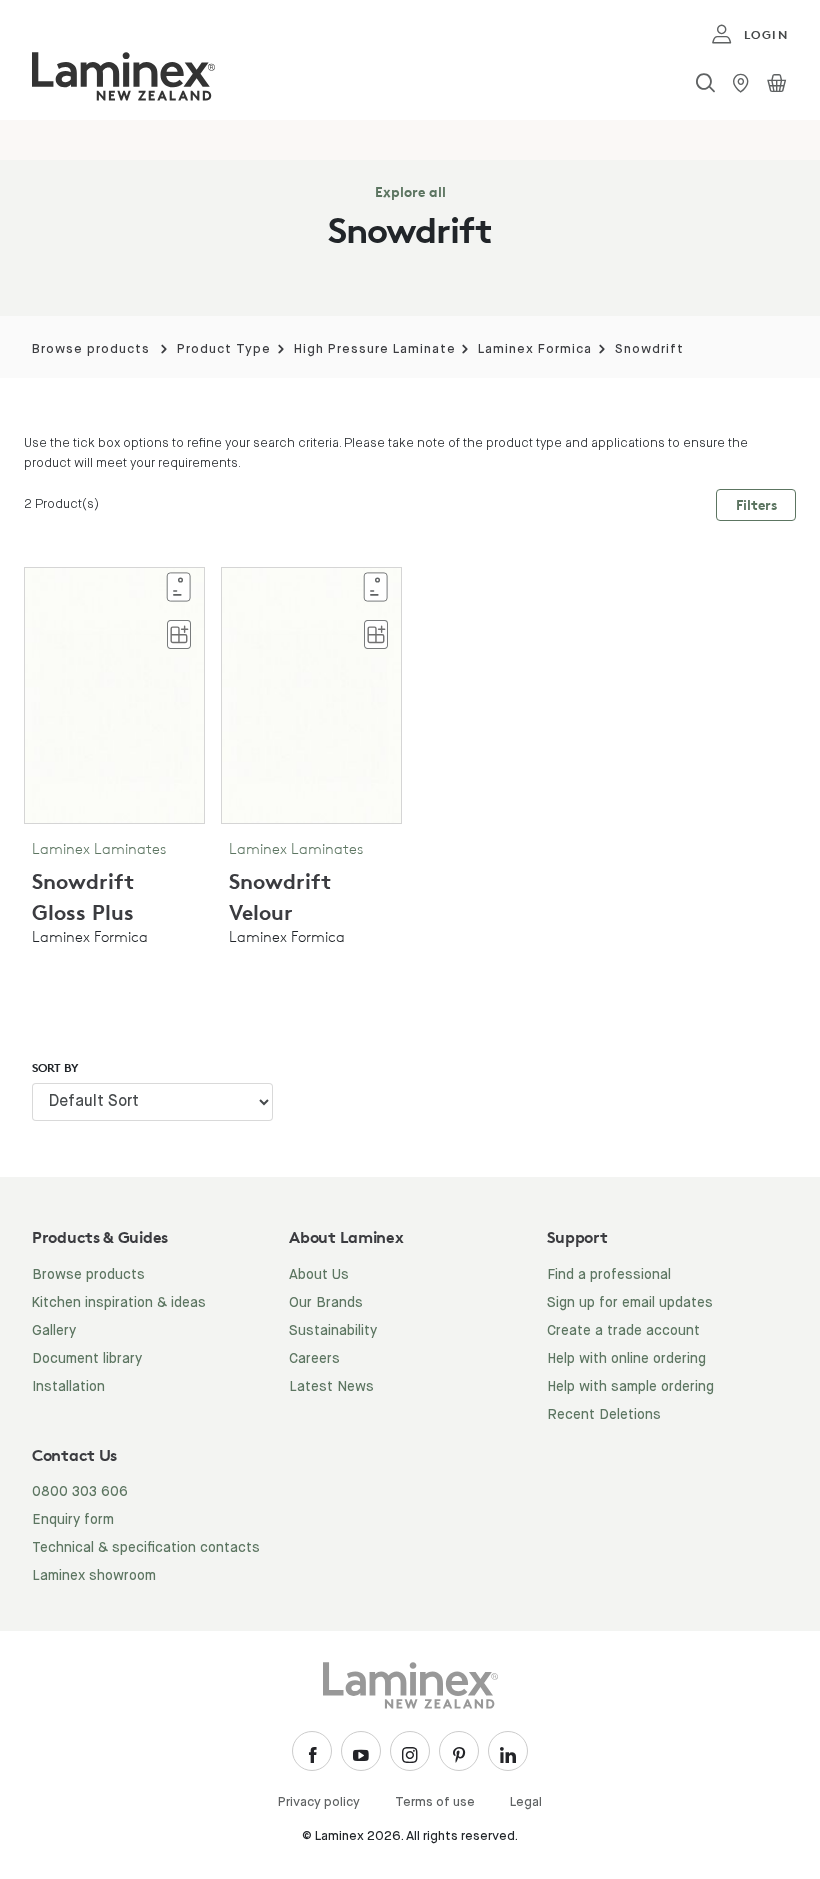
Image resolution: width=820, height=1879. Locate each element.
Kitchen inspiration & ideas (119, 1303)
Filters (756, 504)
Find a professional (609, 1275)
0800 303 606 (80, 1492)
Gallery (54, 1331)
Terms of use (435, 1802)
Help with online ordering (626, 1359)
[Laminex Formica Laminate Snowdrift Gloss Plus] (114, 694)
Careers (314, 1359)
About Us (319, 1275)
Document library (87, 1359)
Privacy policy (319, 1802)
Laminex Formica (535, 349)
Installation (68, 1387)
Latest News (331, 1387)
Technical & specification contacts (146, 1548)
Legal (526, 1802)
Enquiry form (73, 1520)
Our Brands (326, 1303)
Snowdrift (649, 349)
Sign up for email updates (630, 1303)
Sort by (55, 1067)
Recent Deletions (604, 1415)
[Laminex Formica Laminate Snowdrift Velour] (311, 694)
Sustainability (333, 1331)
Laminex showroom (94, 1576)
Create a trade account (623, 1331)
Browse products (91, 349)
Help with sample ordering (630, 1387)
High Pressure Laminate (375, 349)
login (766, 34)
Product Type (224, 349)
